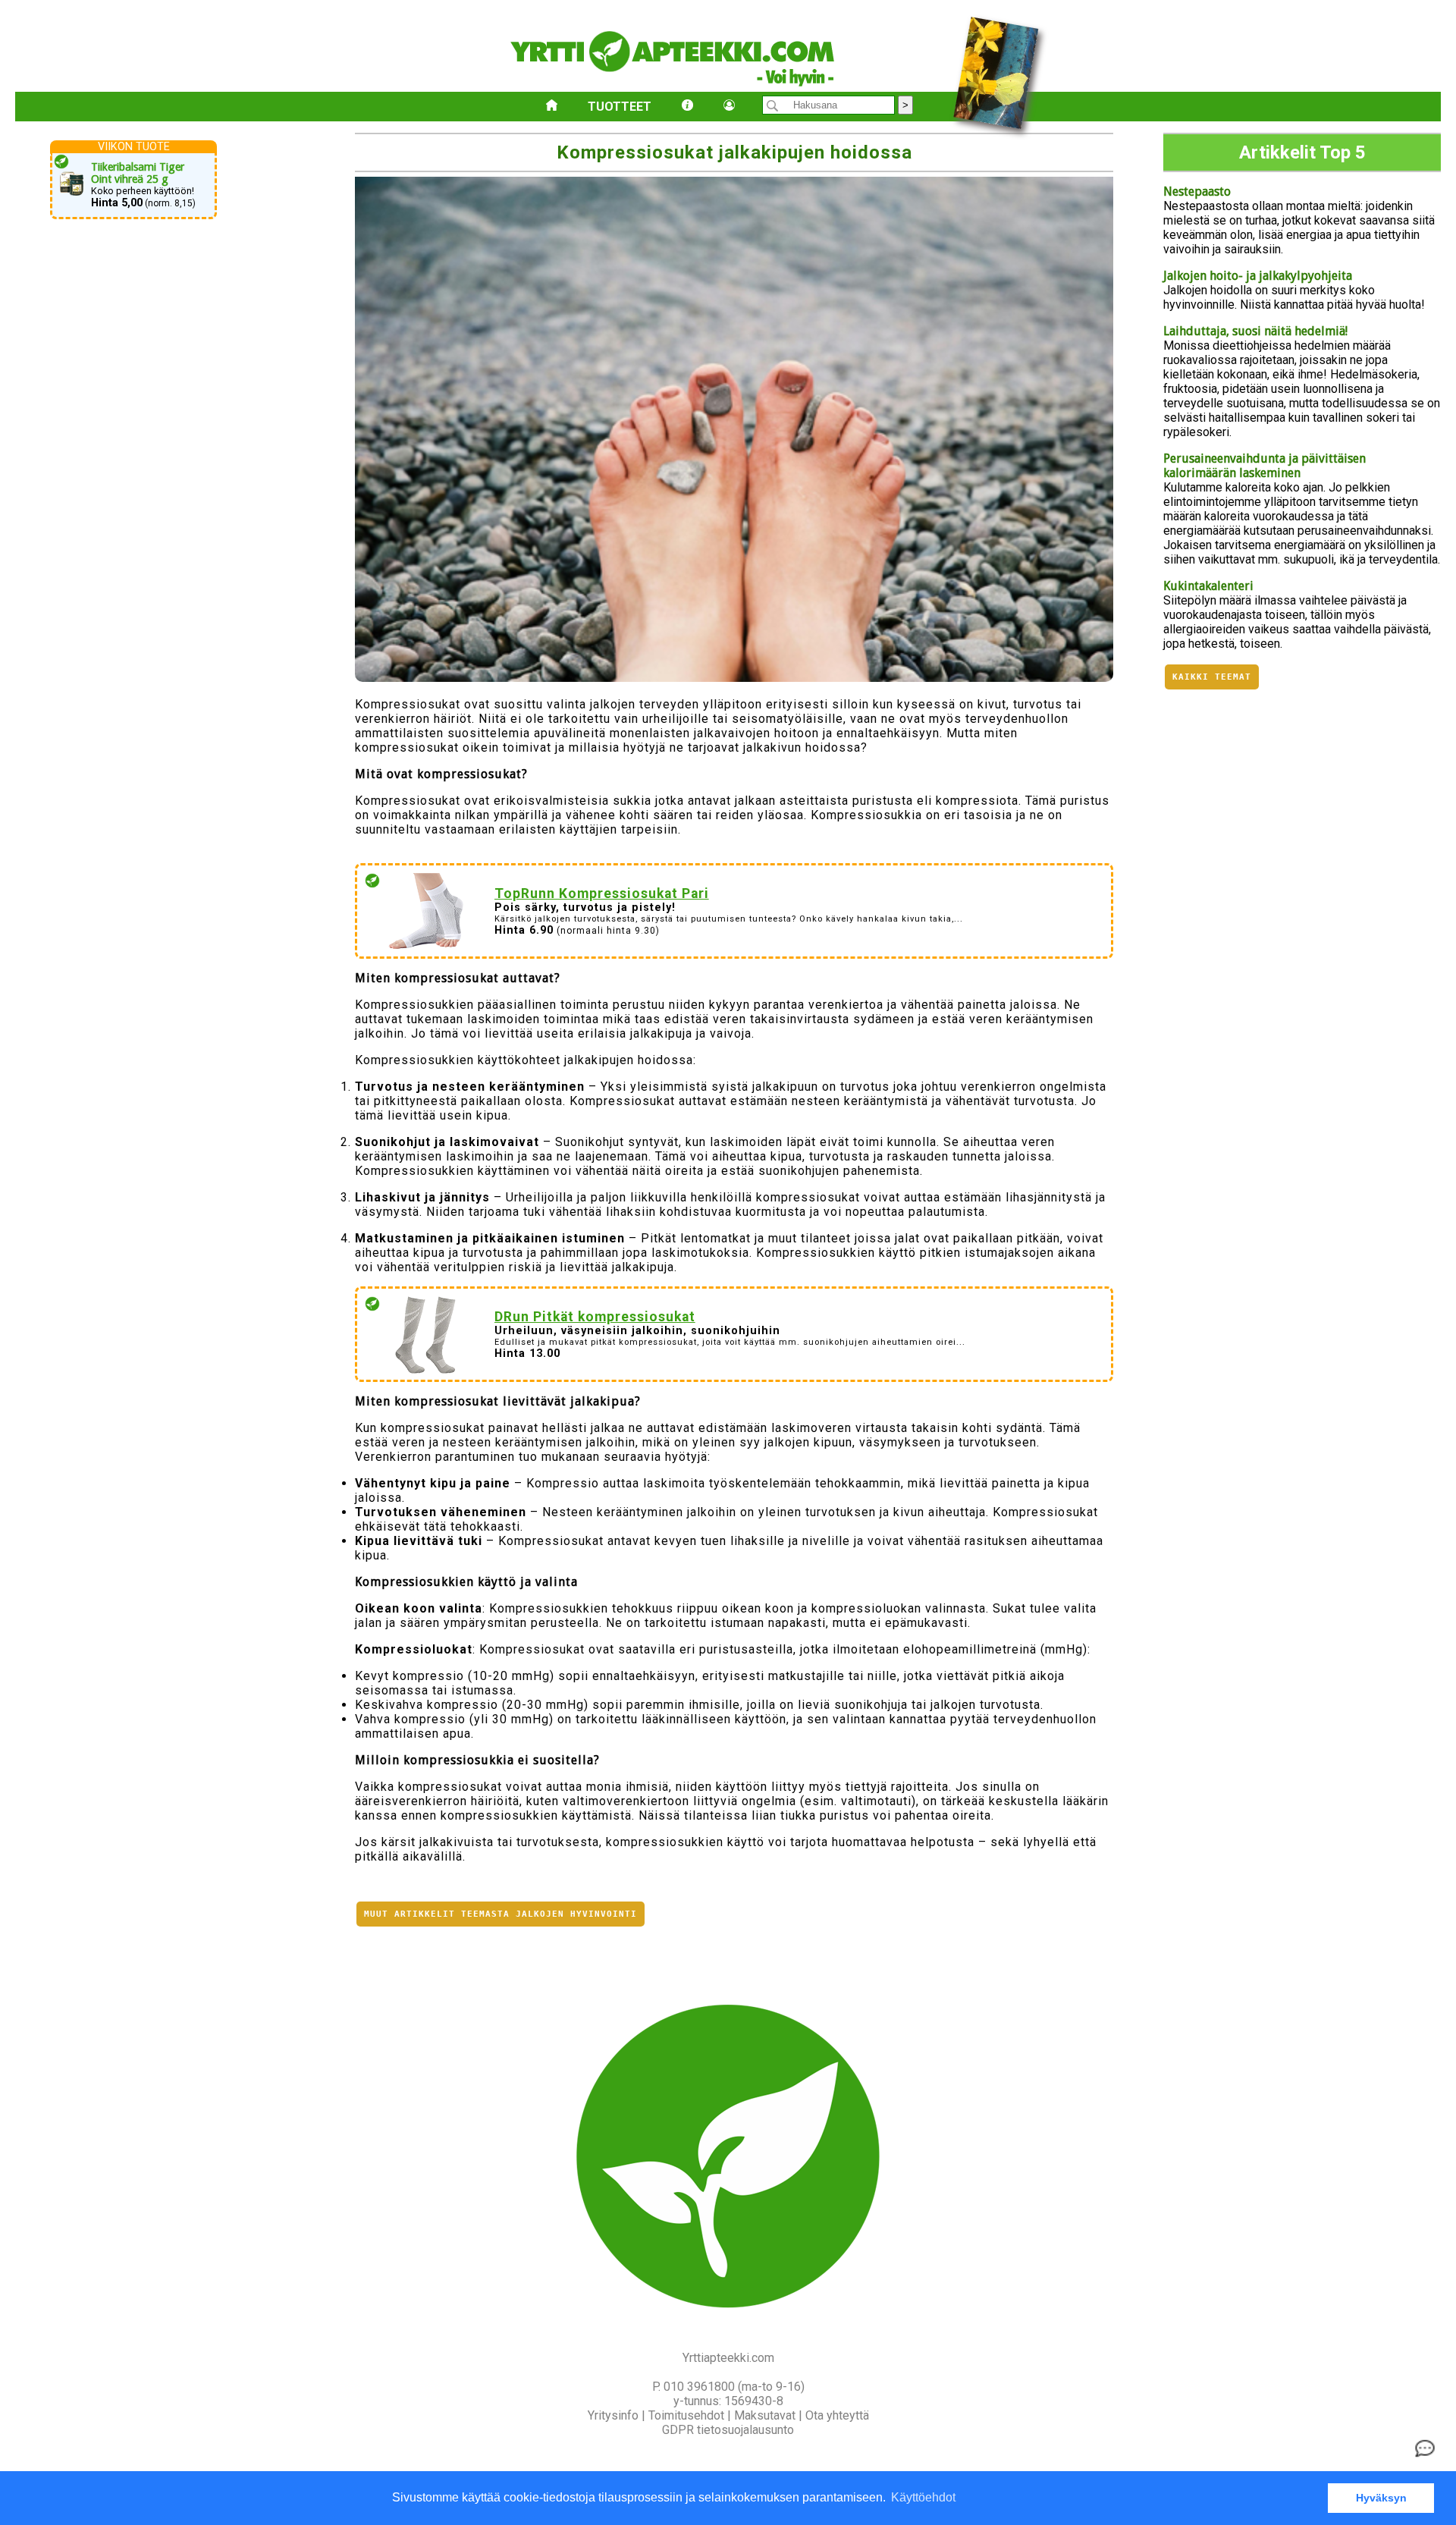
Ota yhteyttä (837, 2415)
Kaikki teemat (1212, 677)
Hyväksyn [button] (1381, 2498)
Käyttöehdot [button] (923, 2497)
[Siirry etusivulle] (552, 107)
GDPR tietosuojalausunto (728, 2430)
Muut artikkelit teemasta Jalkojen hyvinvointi (500, 1914)
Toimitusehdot (686, 2415)
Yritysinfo (613, 2415)
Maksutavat (765, 2415)
